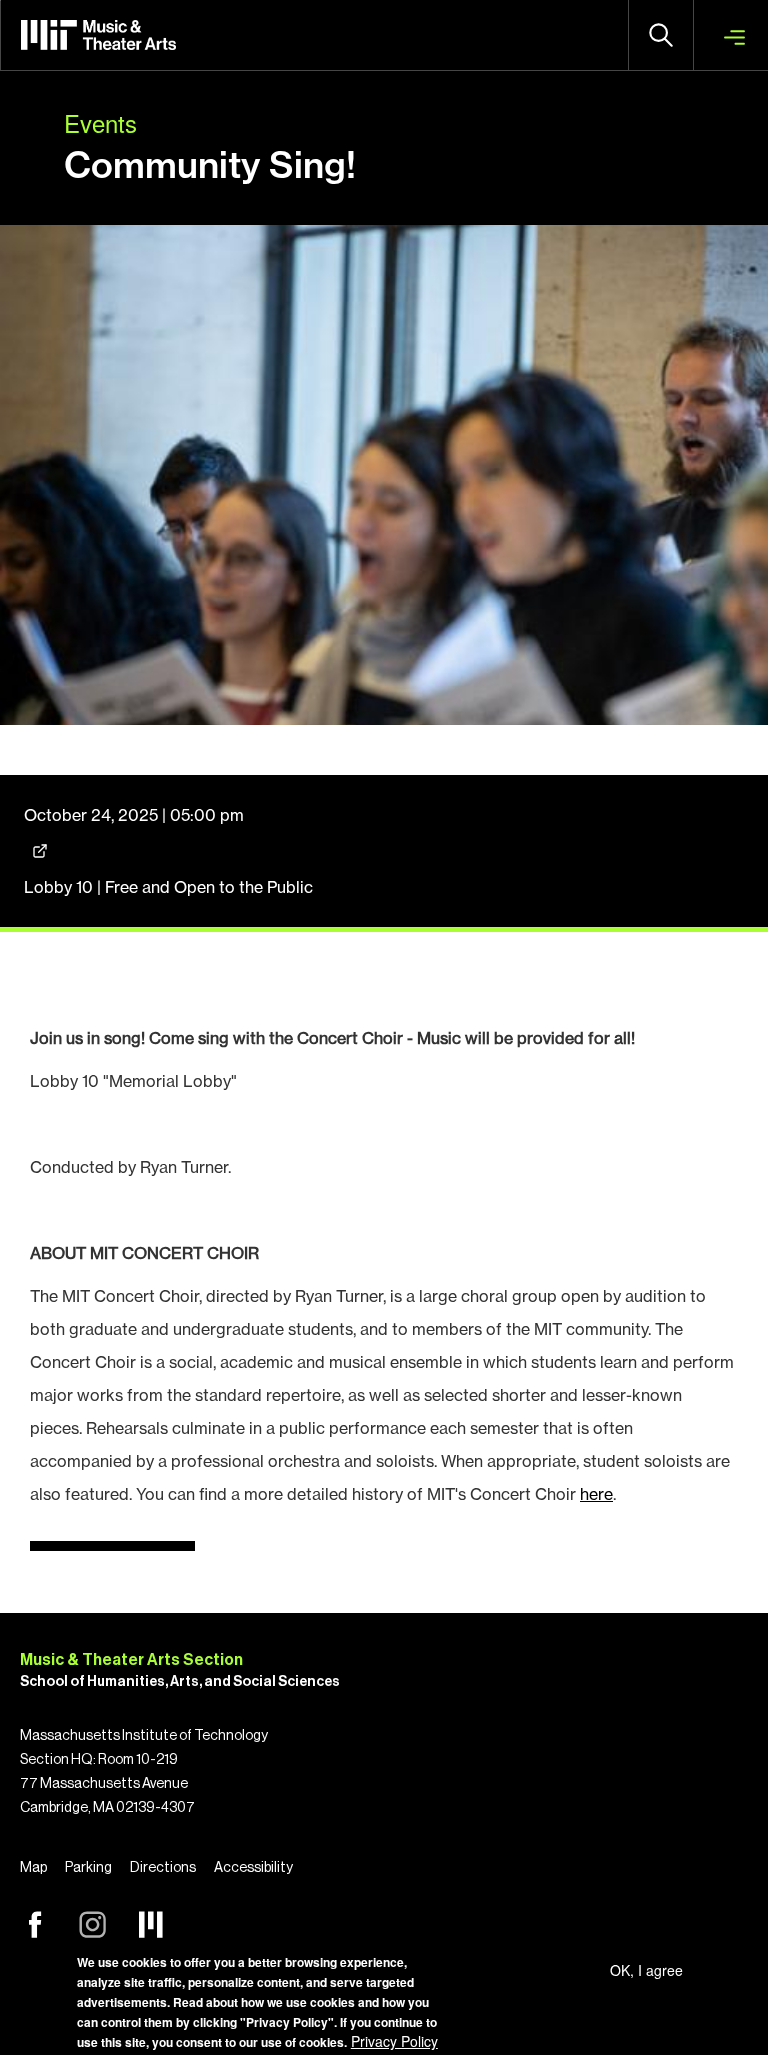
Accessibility (253, 1868)
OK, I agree (646, 1970)
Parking (88, 1868)
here (596, 1494)
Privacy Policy (394, 2041)
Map (33, 1868)
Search (661, 35)
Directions (163, 1868)
